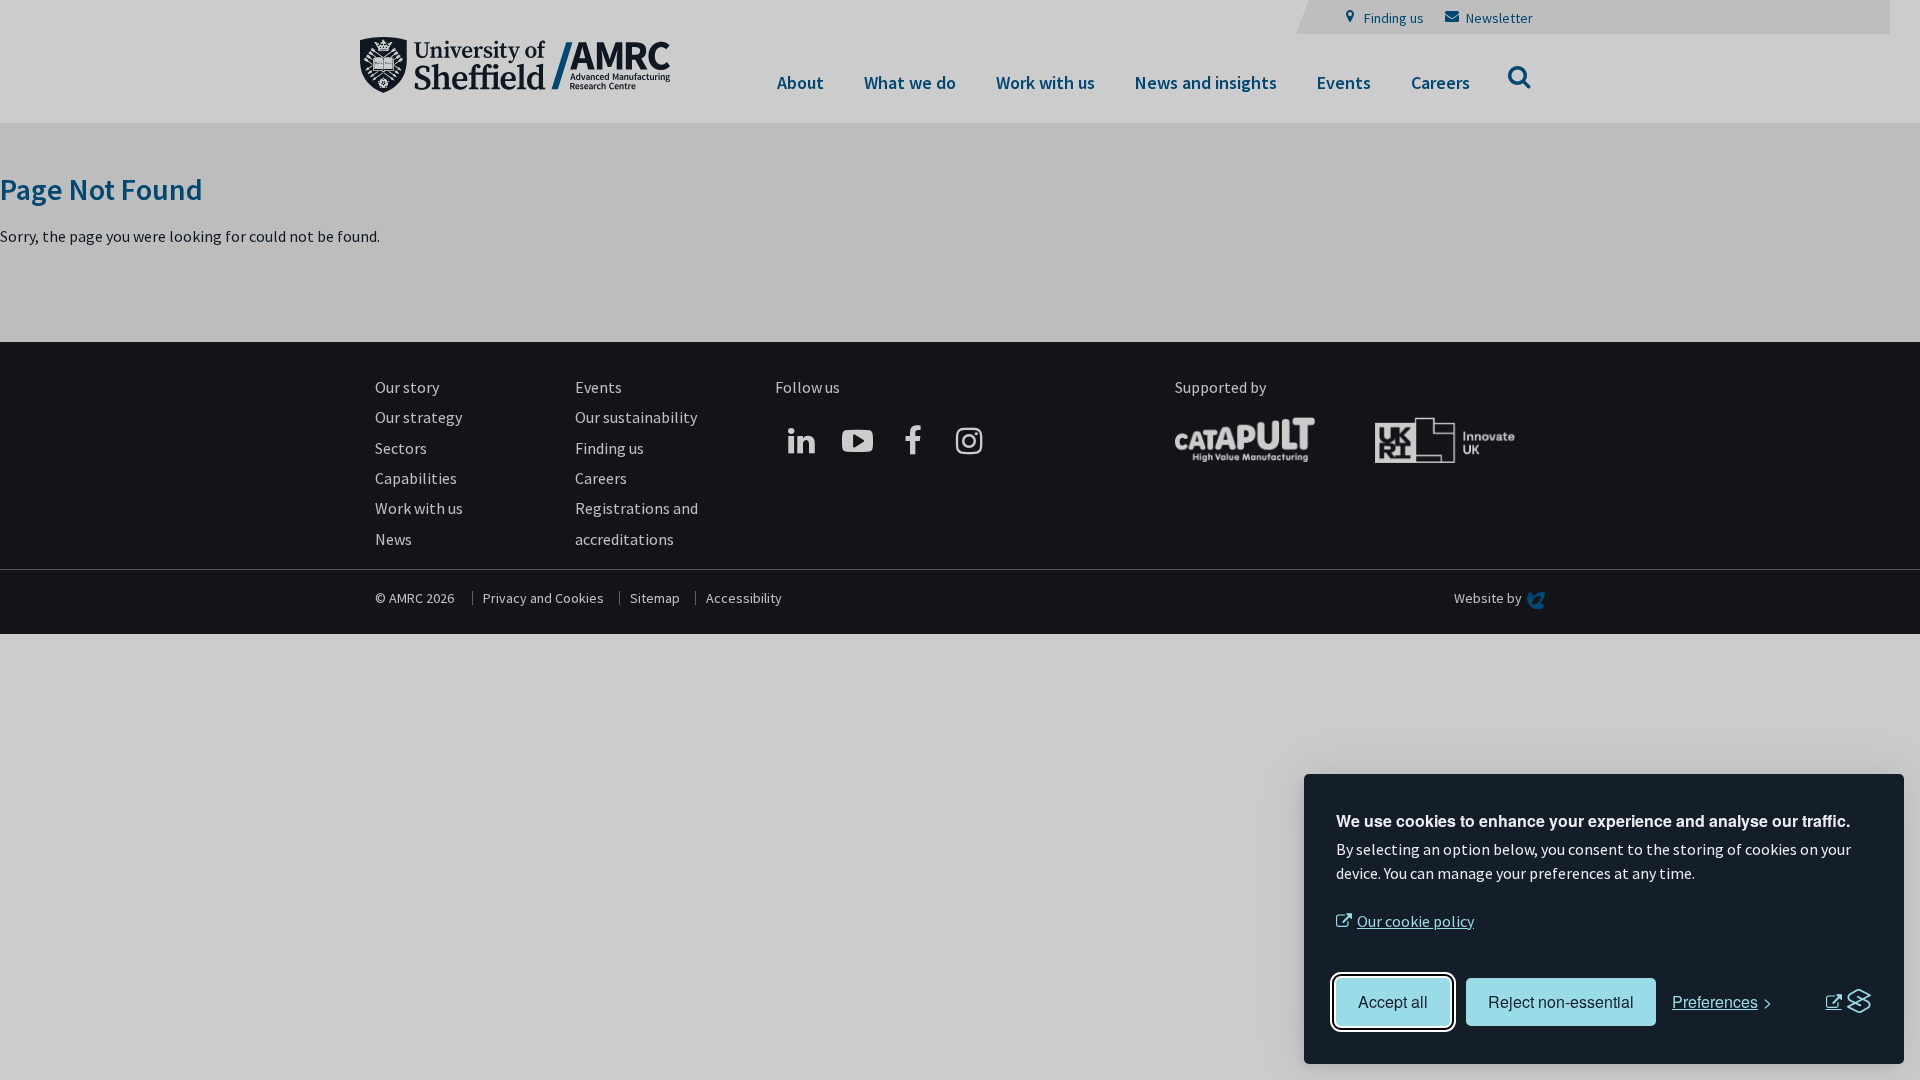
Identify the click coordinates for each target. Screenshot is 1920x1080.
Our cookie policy (1415, 921)
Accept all (1393, 1001)
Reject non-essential (1561, 1001)
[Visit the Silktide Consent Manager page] (1848, 1002)
